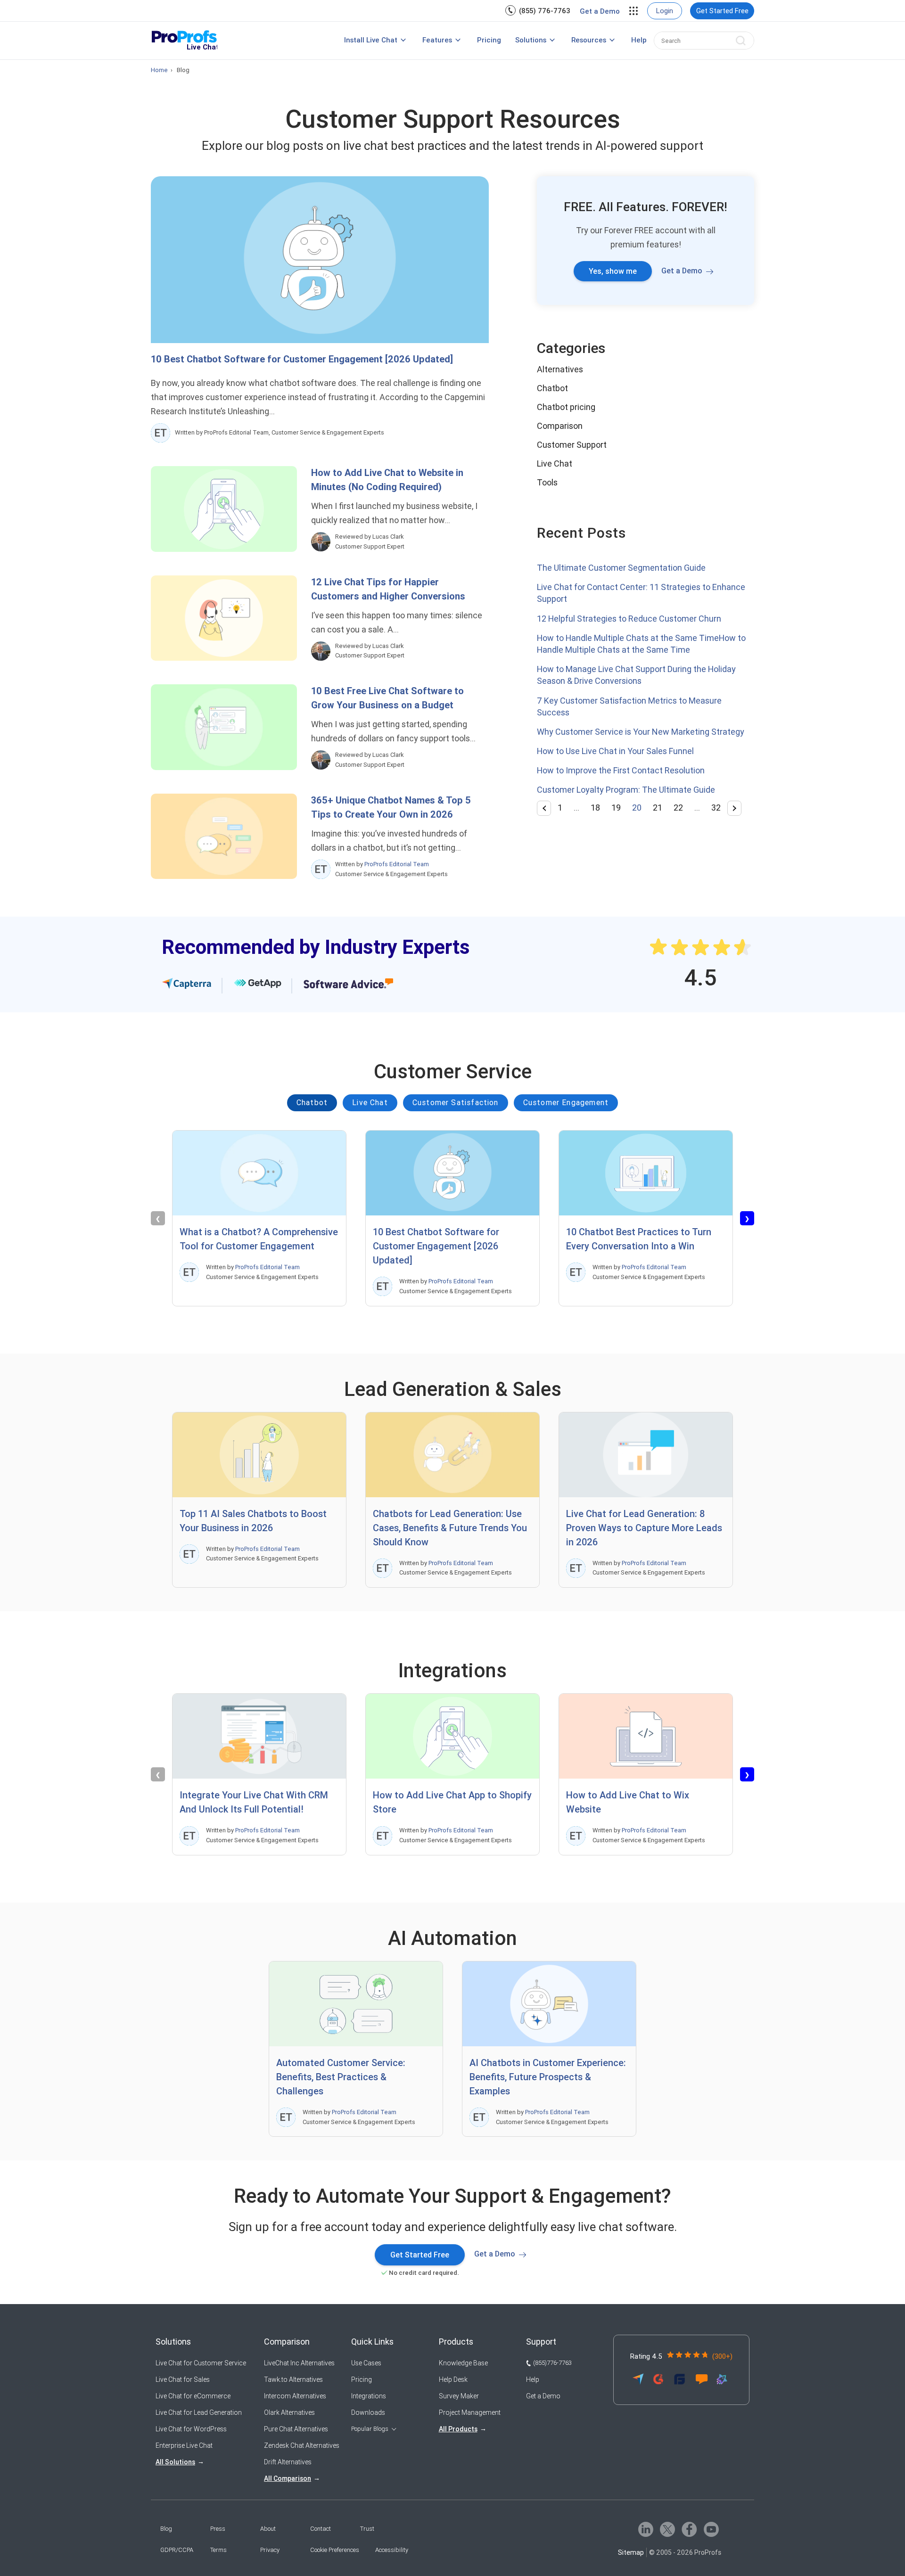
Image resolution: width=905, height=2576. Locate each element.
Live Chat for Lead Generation (199, 2412)
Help (639, 40)
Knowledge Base (463, 2363)
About (268, 2529)
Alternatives (560, 369)
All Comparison (288, 2478)
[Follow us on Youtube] (711, 2529)
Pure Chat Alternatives (296, 2429)
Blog (166, 2529)
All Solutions (175, 2462)
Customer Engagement (566, 1103)
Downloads (368, 2412)
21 (658, 808)
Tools (547, 482)
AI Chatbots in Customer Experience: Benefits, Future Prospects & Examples (548, 2077)
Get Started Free (722, 11)
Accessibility (392, 2550)
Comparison (560, 426)
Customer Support (572, 445)
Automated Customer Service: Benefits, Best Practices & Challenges (341, 2077)
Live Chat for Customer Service (201, 2363)
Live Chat (555, 464)
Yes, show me (613, 271)
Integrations (369, 2396)
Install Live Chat (371, 40)
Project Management (470, 2412)
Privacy (270, 2550)
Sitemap (631, 2552)
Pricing (489, 40)
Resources (589, 40)
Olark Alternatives (289, 2412)
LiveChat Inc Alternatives (299, 2363)
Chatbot (552, 388)
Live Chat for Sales (183, 2379)
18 (595, 808)
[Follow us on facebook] (689, 2529)
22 (678, 808)
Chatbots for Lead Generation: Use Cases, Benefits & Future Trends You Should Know (450, 1528)
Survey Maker (459, 2396)
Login (665, 11)
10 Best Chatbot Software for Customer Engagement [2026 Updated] (302, 359)
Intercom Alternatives (295, 2396)
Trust (367, 2529)
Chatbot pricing (566, 407)
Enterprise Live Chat (184, 2445)
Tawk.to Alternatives (293, 2379)
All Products (458, 2429)
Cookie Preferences (335, 2550)
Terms (218, 2550)
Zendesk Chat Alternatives (302, 2445)
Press (218, 2529)
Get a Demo (600, 11)
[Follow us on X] (667, 2529)
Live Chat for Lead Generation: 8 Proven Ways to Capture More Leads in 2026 (644, 1528)
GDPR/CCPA (177, 2550)
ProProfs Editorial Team (397, 864)
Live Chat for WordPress (191, 2429)
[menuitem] (538, 11)
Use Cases (366, 2363)
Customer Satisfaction (456, 1103)
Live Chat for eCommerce (193, 2396)
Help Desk (453, 2379)
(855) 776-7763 (545, 11)
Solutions (531, 40)
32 (716, 808)
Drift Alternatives (288, 2462)
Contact (321, 2529)
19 (616, 808)
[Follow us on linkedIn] (646, 2529)
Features (437, 40)
